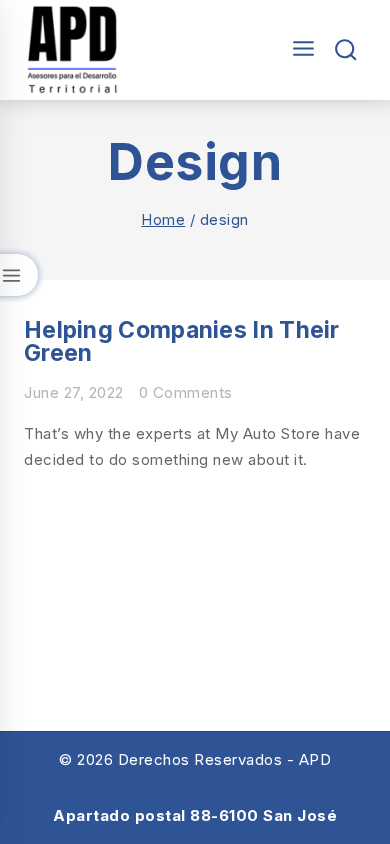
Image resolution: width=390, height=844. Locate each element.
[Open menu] (298, 49)
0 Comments (186, 392)
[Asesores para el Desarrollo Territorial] (73, 50)
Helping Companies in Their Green (182, 341)
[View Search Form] (346, 50)
